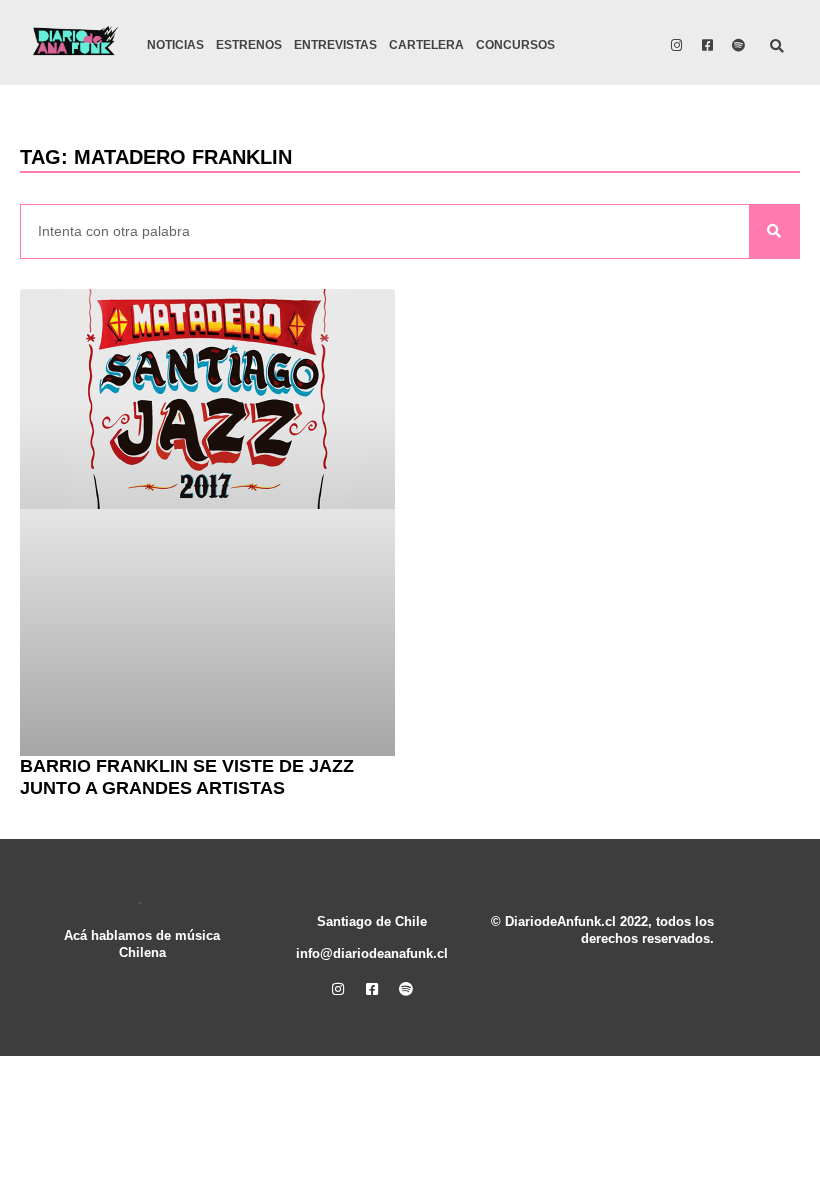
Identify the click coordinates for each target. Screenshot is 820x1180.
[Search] (774, 231)
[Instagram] (677, 45)
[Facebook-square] (708, 45)
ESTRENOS (249, 45)
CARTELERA (426, 45)
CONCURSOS (515, 45)
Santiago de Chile (372, 922)
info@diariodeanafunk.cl (372, 954)
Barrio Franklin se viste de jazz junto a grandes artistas (187, 777)
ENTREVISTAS (335, 45)
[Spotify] (739, 45)
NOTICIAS (175, 45)
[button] (777, 47)
